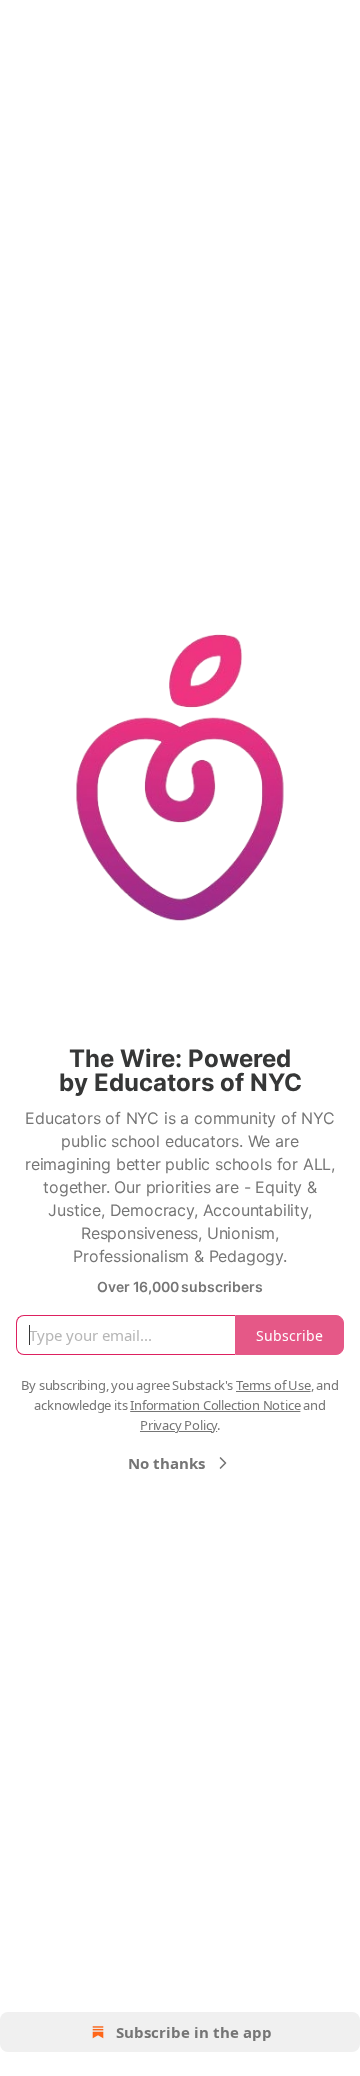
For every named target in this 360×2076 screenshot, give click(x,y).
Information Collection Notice (215, 1405)
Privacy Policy (178, 1425)
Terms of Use (273, 1385)
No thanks (166, 1463)
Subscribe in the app (194, 2032)
